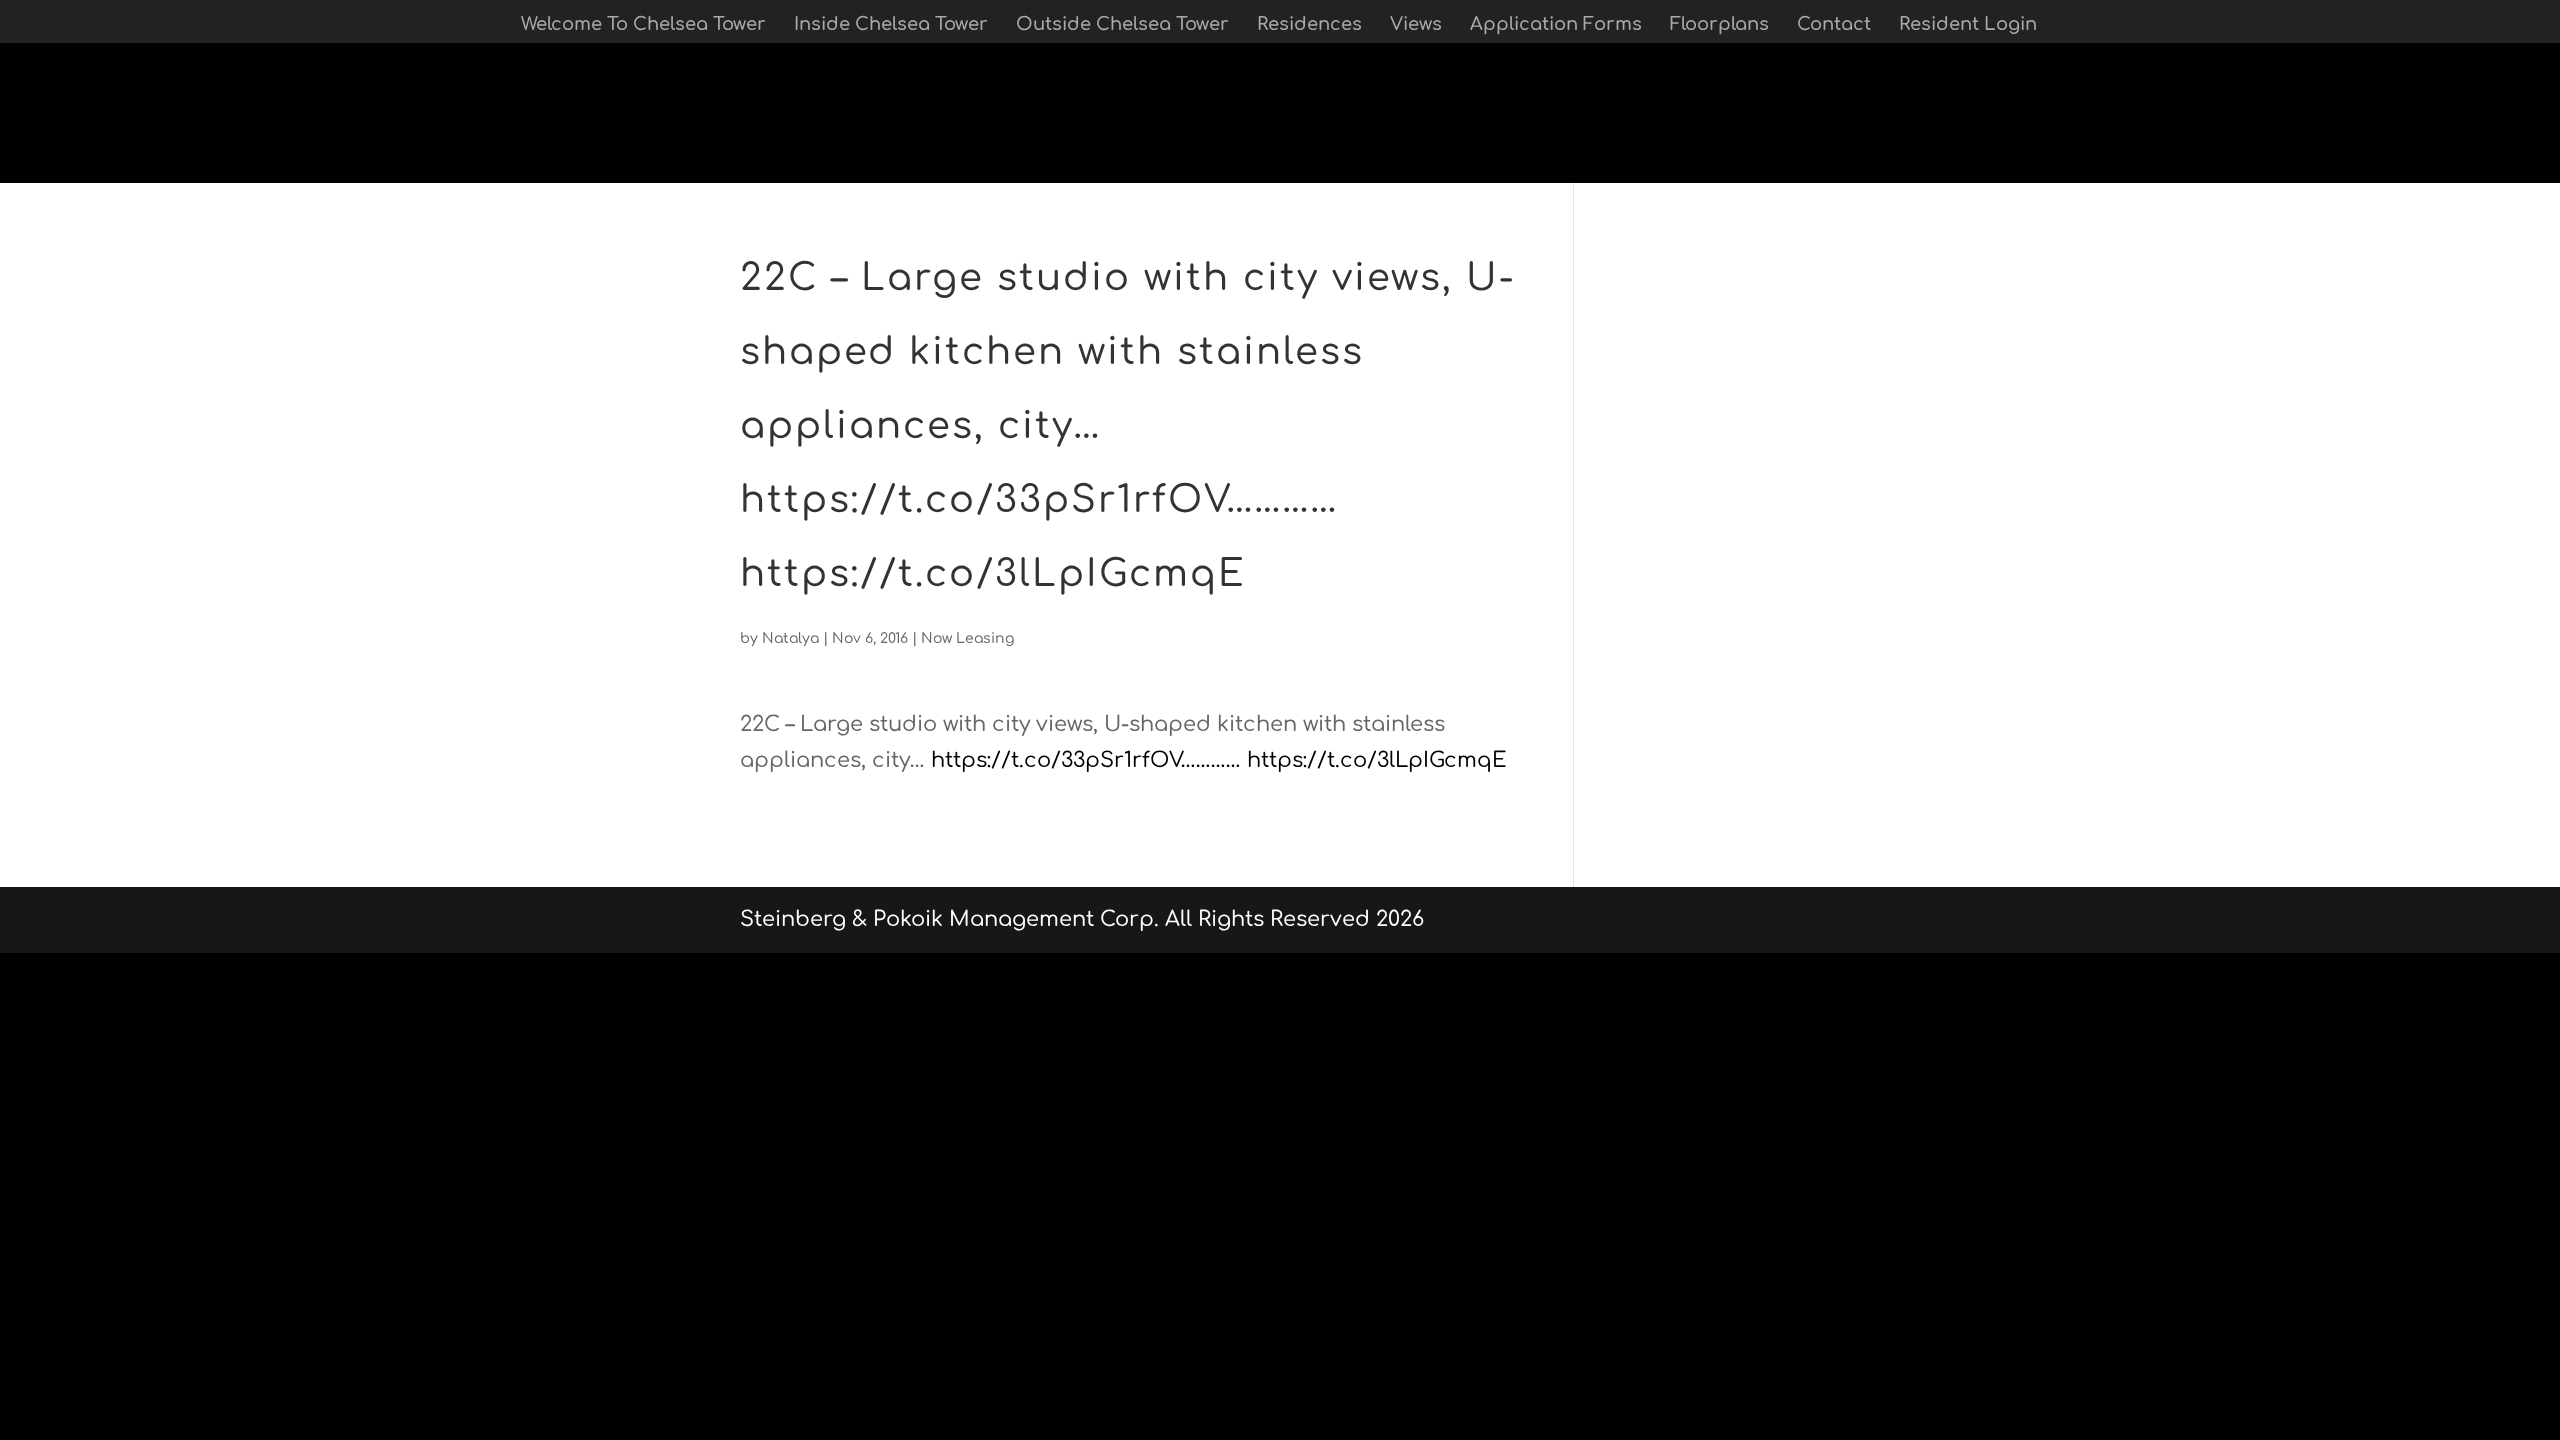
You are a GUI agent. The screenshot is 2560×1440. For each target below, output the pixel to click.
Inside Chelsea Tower (891, 25)
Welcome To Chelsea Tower (643, 25)
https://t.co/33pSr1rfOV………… (1086, 760)
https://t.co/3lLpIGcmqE (1377, 760)
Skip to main (67, 164)
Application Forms (1556, 25)
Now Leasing (967, 638)
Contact (1834, 25)
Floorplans (1719, 25)
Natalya (790, 638)
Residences (1309, 25)
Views (1416, 25)
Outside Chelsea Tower (1122, 25)
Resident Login (1968, 25)
